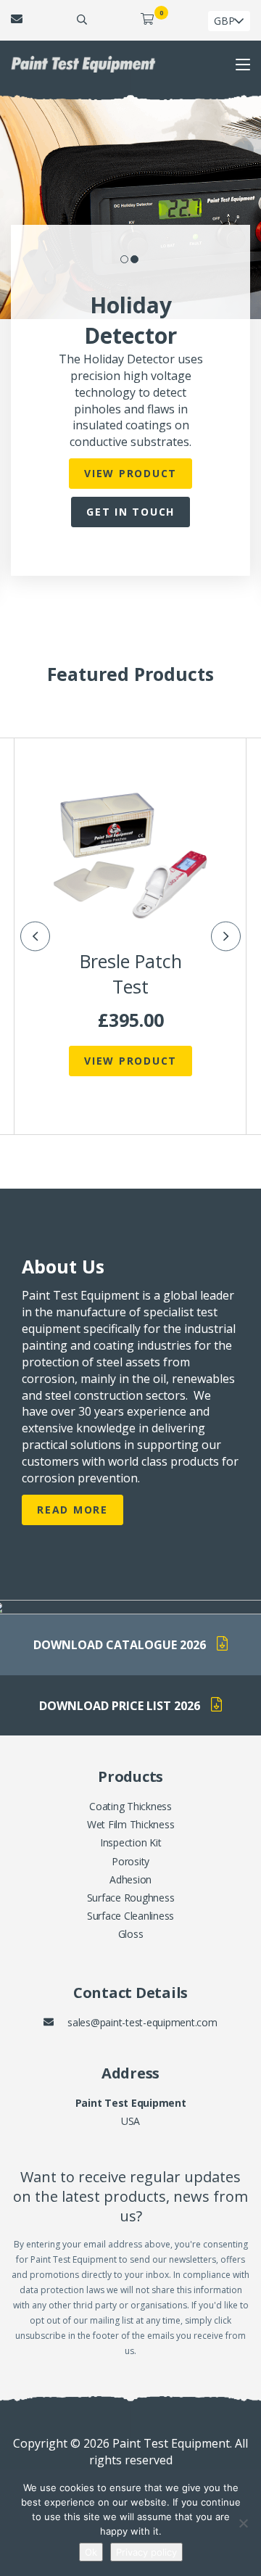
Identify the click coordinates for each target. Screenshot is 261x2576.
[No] (243, 2523)
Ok (91, 2552)
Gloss (131, 1934)
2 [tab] (136, 260)
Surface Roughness (131, 1898)
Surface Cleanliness (130, 1916)
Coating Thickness (130, 1806)
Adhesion (130, 1879)
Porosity (130, 1861)
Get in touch (130, 512)
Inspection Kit (131, 1842)
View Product (130, 473)
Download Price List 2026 (120, 1705)
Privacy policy (146, 2552)
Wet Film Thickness (131, 1824)
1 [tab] (125, 260)
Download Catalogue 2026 (120, 1645)
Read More (72, 1510)
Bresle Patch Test (131, 974)
